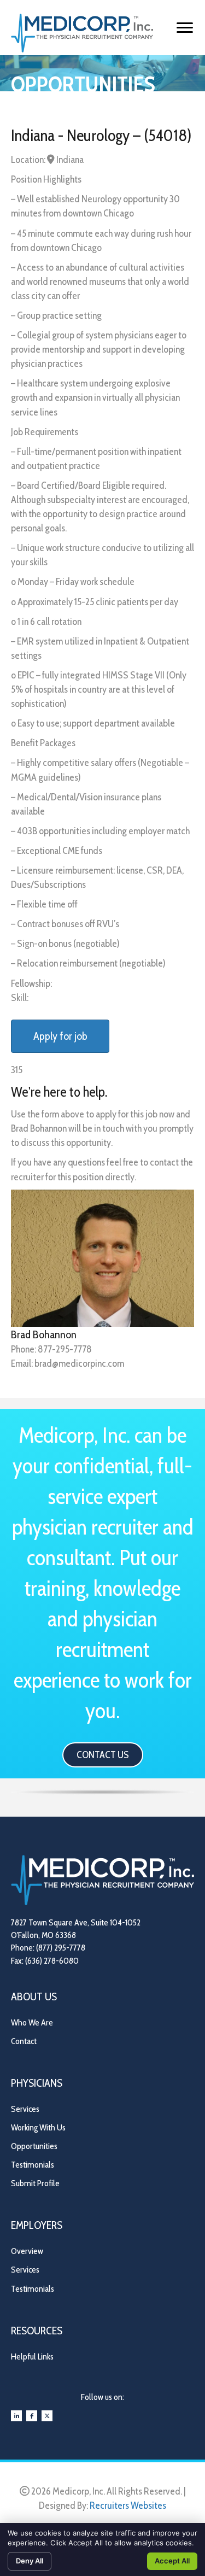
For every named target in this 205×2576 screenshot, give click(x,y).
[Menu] (185, 28)
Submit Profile (35, 2183)
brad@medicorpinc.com (79, 1363)
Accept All (172, 2561)
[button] (103, 1755)
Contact (24, 2041)
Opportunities (34, 2146)
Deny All (30, 2561)
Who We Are (32, 2022)
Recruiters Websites (128, 2505)
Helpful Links (32, 2357)
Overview (27, 2251)
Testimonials (33, 2165)
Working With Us (38, 2127)
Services (25, 2109)
